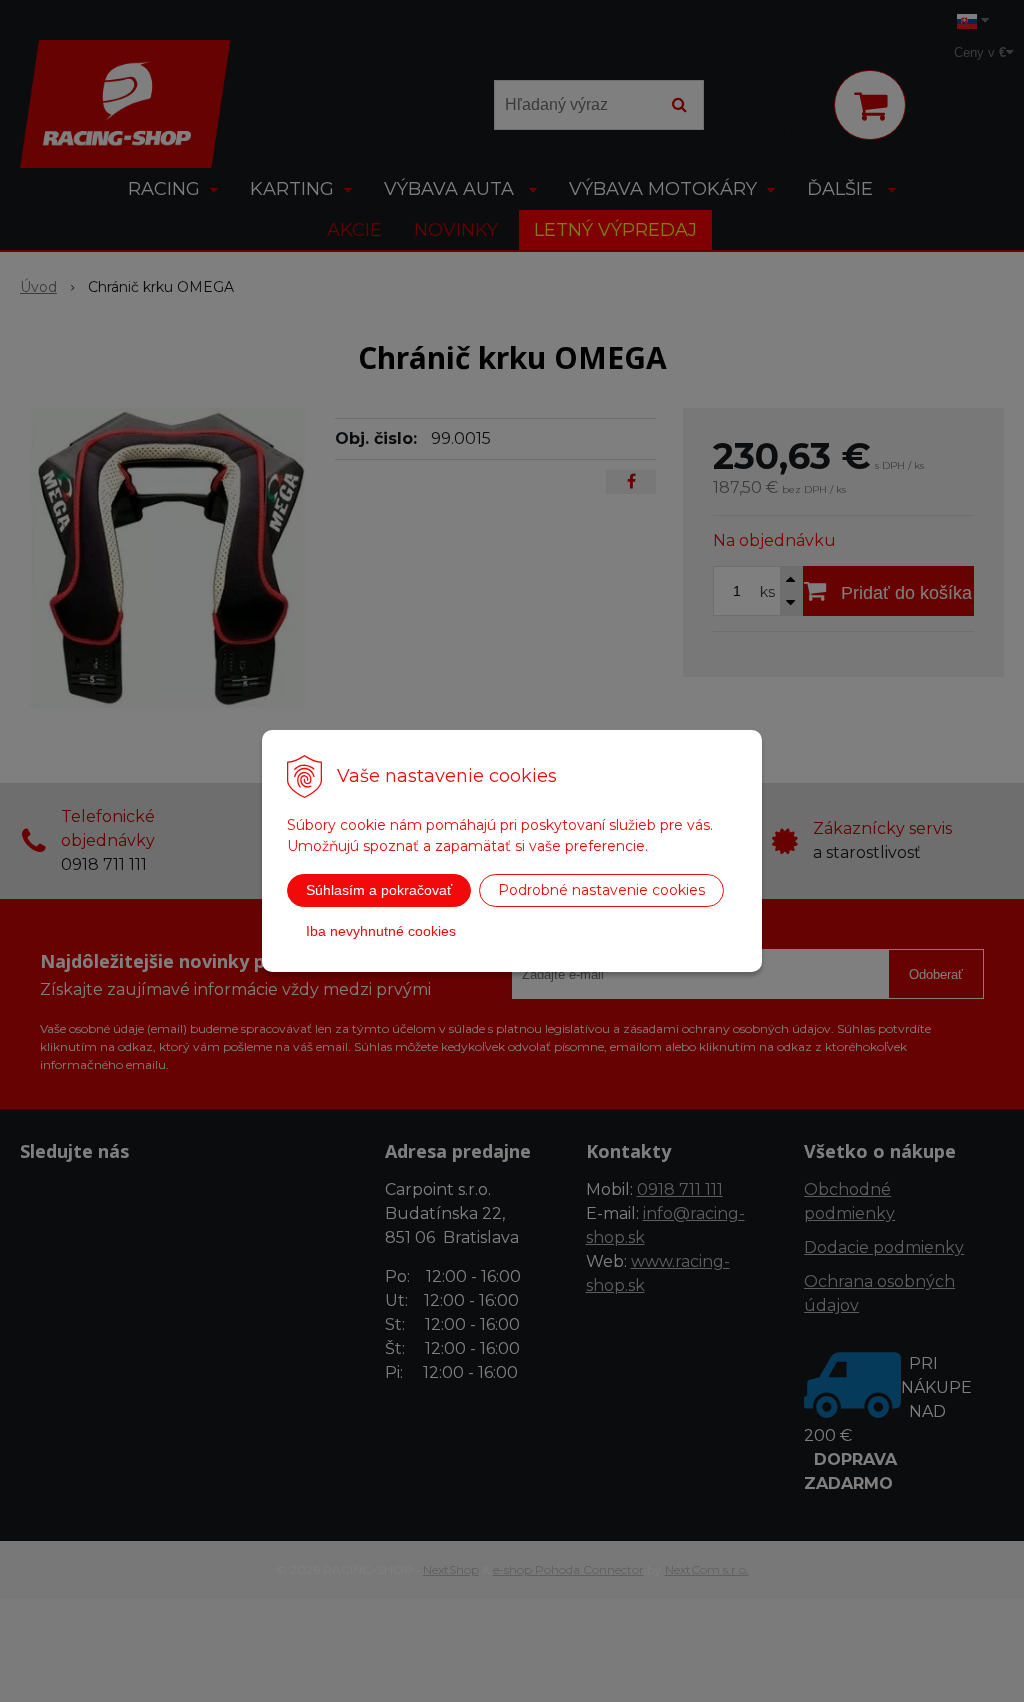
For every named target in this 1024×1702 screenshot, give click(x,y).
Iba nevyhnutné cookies (381, 931)
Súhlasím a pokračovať (379, 890)
